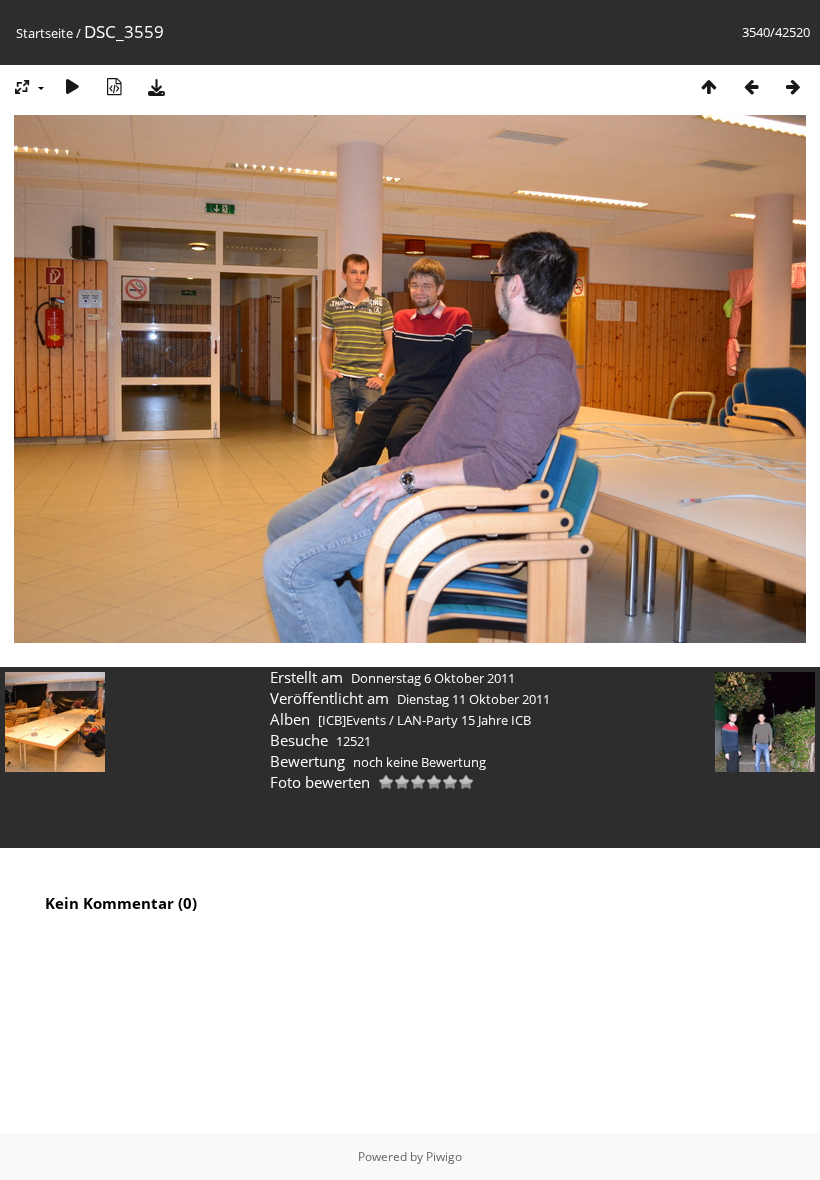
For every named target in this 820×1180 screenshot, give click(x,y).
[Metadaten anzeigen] (114, 86)
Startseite (44, 33)
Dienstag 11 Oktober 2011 (473, 699)
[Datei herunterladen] (156, 86)
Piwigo (444, 1156)
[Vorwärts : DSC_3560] (793, 86)
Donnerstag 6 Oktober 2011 (433, 678)
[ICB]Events (352, 720)
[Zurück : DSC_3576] (751, 86)
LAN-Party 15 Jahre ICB (464, 720)
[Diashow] (72, 86)
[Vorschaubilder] (709, 86)
